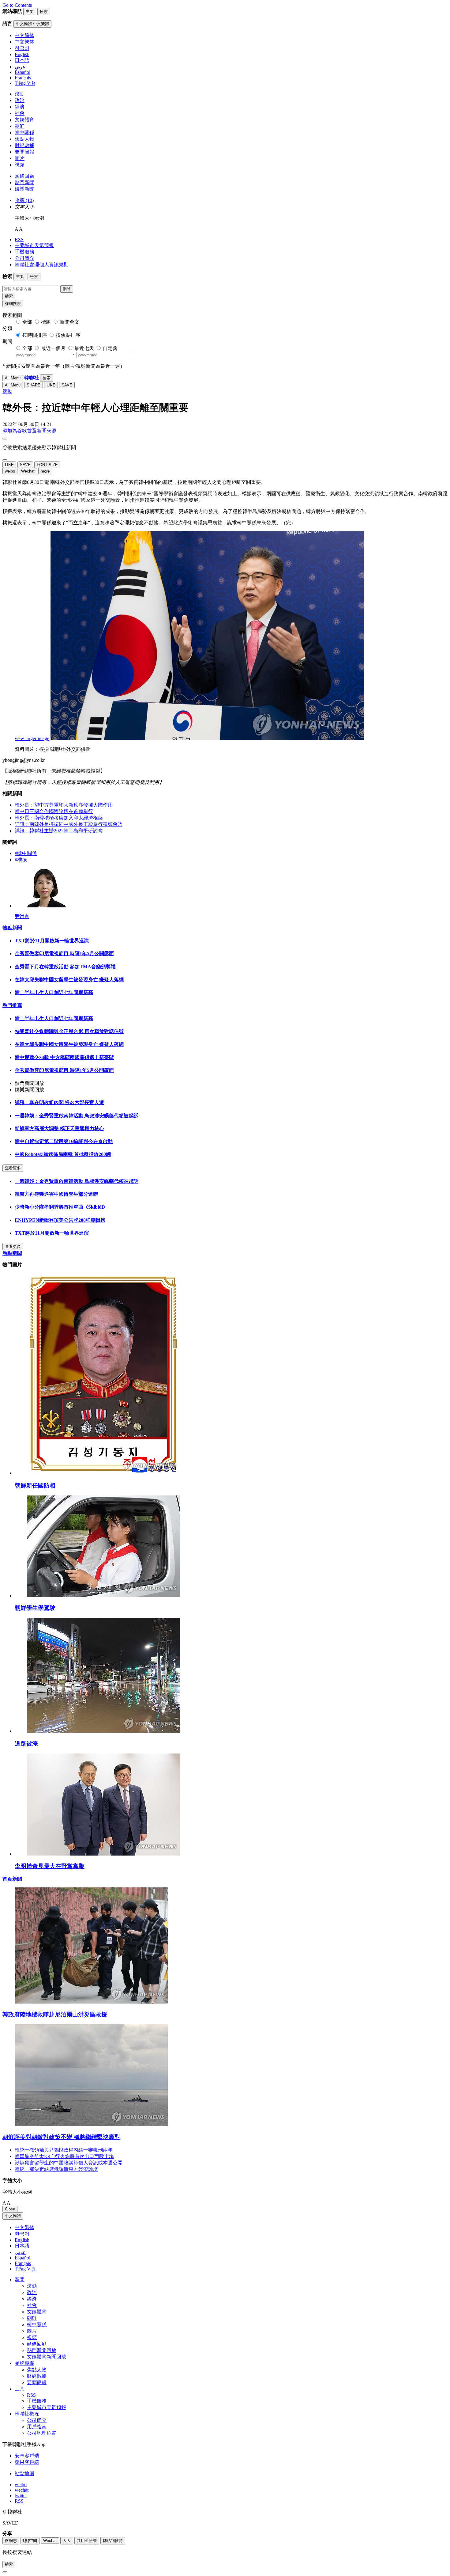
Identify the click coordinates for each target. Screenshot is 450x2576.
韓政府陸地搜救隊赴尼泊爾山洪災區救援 (55, 2014)
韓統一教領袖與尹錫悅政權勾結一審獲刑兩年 (64, 2150)
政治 (20, 100)
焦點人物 (24, 139)
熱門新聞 (24, 182)
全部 (27, 322)
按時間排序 (35, 335)
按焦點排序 (68, 335)
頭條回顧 (24, 176)
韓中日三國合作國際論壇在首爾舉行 (54, 811)
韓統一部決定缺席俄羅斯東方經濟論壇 (56, 2169)
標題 (46, 322)
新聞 (20, 2280)
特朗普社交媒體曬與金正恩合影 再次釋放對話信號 (69, 1031)
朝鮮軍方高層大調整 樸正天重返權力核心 (59, 1128)
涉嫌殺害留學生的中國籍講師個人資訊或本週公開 (69, 2163)
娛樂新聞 (24, 189)
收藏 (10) (24, 200)
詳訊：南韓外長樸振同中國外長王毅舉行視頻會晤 (69, 824)
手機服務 (24, 252)
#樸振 (21, 860)
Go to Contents (17, 5)
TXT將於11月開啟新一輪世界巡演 (52, 941)
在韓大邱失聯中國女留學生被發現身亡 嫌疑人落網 (69, 980)
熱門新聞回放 (42, 2350)
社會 (20, 113)
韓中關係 (24, 133)
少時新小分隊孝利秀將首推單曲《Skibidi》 (61, 1207)
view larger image (32, 738)
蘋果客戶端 (27, 2462)
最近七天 (84, 348)
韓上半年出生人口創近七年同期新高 (54, 992)
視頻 (20, 165)
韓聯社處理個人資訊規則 (42, 265)
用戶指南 (37, 2427)
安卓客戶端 (27, 2456)
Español (22, 2258)
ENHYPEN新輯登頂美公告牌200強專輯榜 (60, 1220)
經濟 (20, 107)
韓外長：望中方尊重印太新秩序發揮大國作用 (64, 805)
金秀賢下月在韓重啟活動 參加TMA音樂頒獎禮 (65, 967)
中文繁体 (24, 2227)
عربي (20, 2252)
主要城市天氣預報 (34, 245)
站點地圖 (24, 2473)
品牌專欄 (24, 2363)
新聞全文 (69, 322)
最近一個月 (53, 348)
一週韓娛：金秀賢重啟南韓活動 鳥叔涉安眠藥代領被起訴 (77, 1116)
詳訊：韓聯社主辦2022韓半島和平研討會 (59, 831)
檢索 (9, 296)
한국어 (22, 2234)
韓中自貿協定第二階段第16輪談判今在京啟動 (64, 1141)
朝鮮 (20, 126)
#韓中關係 (26, 853)
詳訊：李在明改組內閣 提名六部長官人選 (59, 1102)
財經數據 (24, 145)
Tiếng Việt (25, 2269)
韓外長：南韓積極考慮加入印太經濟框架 (59, 818)
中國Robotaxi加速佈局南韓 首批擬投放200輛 (63, 1154)
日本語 (22, 2246)
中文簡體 (13, 2216)
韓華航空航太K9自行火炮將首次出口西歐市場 (64, 2156)
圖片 (20, 158)
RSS (19, 239)
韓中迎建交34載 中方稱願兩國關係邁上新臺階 (64, 1057)
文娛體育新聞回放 (47, 2357)
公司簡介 (24, 258)
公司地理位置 (42, 2433)
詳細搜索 (13, 304)
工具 (20, 2389)
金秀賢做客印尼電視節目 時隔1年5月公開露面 (64, 954)
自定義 (110, 348)
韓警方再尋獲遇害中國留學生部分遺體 (56, 1194)
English (22, 2240)
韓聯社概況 (27, 2414)
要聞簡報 (24, 152)
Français (23, 2263)
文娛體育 (24, 120)
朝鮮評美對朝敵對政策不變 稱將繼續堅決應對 (61, 2137)
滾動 (20, 94)
